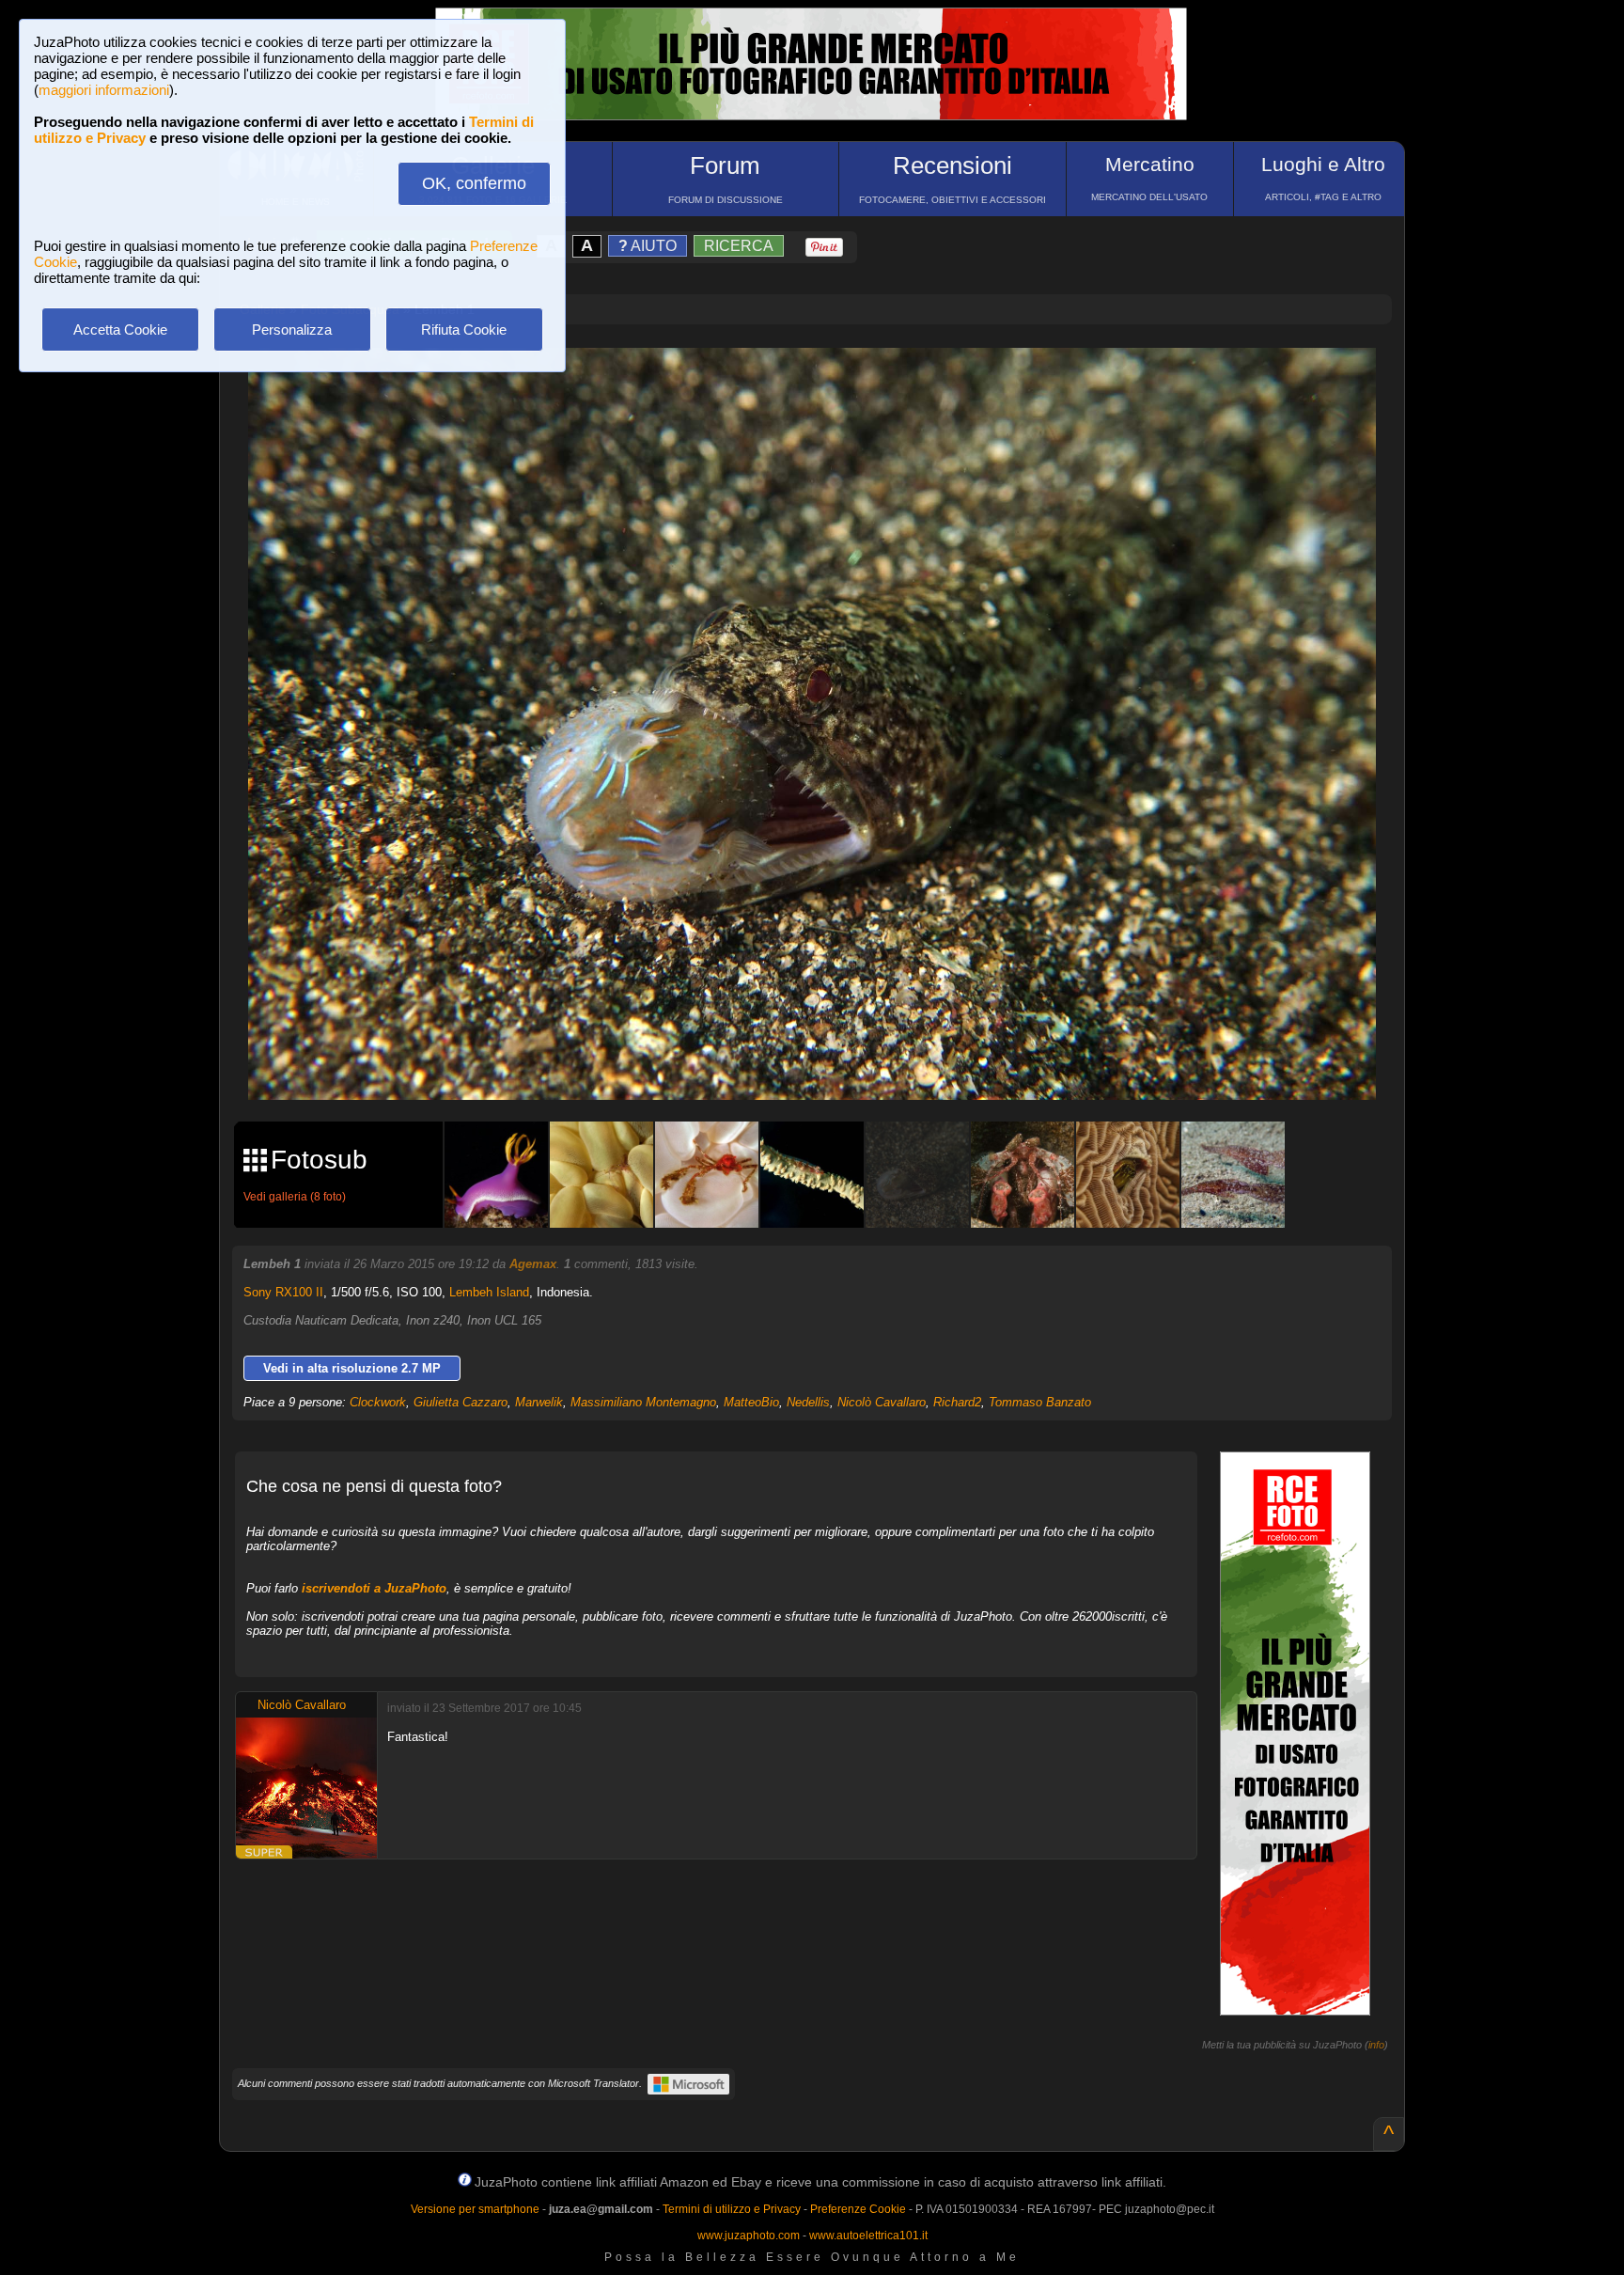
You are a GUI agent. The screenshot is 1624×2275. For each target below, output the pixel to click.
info (1376, 2045)
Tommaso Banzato (1040, 1402)
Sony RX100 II (283, 1292)
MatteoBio (751, 1402)
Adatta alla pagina (823, 382)
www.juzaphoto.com (749, 2236)
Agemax (533, 1264)
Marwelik (539, 1402)
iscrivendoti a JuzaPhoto (374, 1588)
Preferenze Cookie (858, 2209)
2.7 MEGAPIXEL (826, 1064)
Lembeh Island (489, 1292)
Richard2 (957, 1402)
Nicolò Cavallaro (882, 1402)
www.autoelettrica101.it (868, 2236)
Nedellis (808, 1402)
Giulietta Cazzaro (461, 1402)
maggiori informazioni (104, 90)
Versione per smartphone (475, 2209)
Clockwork (378, 1402)
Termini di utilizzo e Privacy (732, 2209)
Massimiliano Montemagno (643, 1402)
